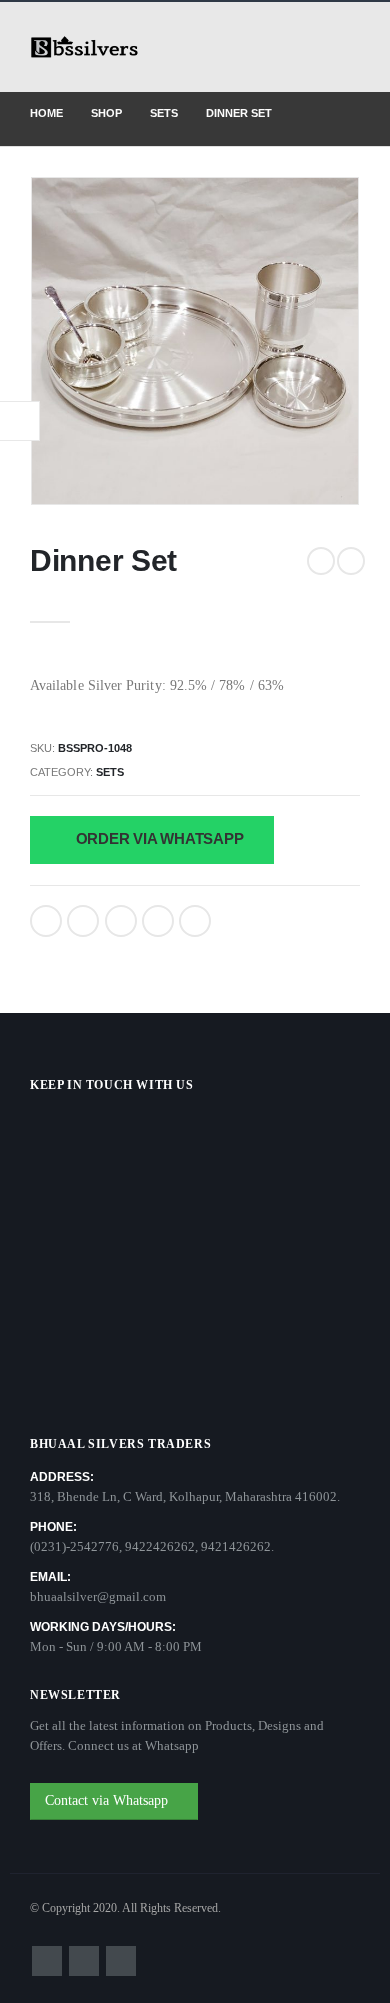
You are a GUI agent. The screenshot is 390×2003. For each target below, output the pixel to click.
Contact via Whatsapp (108, 1800)
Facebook (46, 921)
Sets (110, 772)
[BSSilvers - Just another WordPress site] (85, 47)
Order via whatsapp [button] (158, 838)
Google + (158, 921)
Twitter (83, 921)
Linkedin (121, 1961)
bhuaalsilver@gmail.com (98, 1596)
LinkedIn (121, 921)
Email (195, 921)
